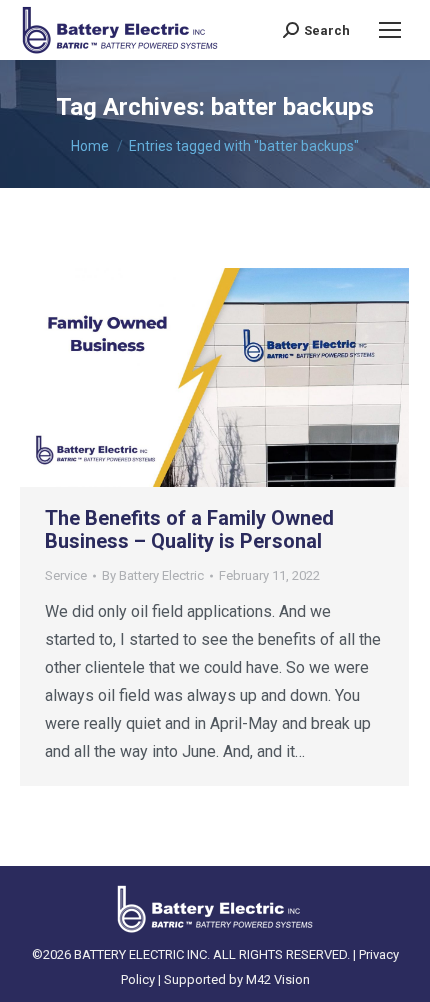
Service (66, 575)
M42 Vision (278, 979)
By (153, 575)
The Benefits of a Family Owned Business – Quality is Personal (189, 529)
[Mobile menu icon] (390, 30)
